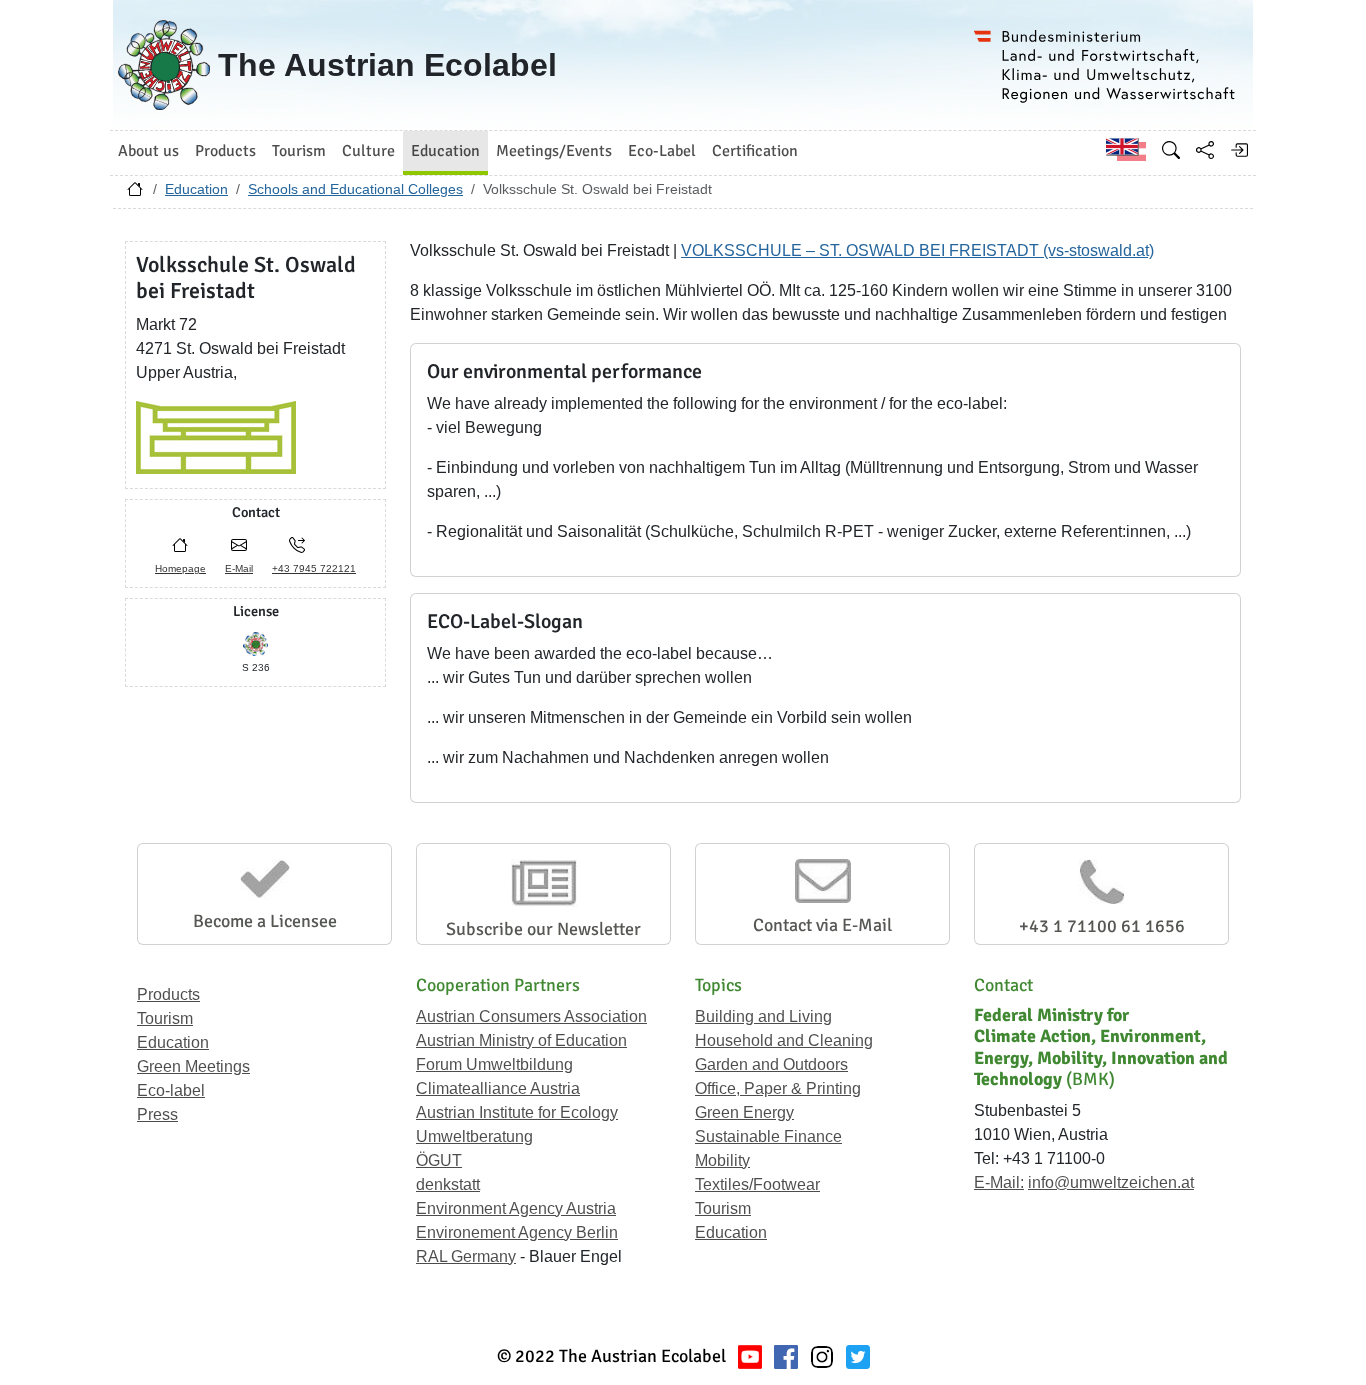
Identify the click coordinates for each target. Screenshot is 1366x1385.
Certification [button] (755, 151)
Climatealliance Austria (498, 1088)
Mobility (722, 1160)
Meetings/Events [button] (554, 151)
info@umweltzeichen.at (1111, 1182)
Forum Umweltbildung (494, 1064)
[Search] (1171, 150)
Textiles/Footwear (757, 1184)
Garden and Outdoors (771, 1064)
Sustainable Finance (768, 1136)
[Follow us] (822, 1356)
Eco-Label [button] (662, 151)
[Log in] (1239, 150)
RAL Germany (466, 1256)
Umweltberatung (474, 1136)
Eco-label (171, 1090)
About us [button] (148, 151)
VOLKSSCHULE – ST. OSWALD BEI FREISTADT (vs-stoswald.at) (917, 250)
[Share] (1205, 150)
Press (157, 1114)
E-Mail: (999, 1182)
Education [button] (445, 151)
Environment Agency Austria (516, 1208)
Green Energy (744, 1112)
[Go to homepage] (135, 194)
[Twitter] (858, 1356)
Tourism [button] (299, 151)
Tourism (165, 1018)
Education (196, 189)
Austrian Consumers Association (531, 1016)
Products (168, 994)
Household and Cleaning (784, 1040)
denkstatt (448, 1184)
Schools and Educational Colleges (355, 189)
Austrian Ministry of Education (521, 1040)
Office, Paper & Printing (778, 1088)
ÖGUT (439, 1160)
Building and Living (763, 1016)
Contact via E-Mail (822, 925)
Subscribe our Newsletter (543, 929)
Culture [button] (368, 151)
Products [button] (225, 151)
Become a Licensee (265, 921)
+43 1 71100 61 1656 (1102, 926)
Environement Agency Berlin (517, 1232)
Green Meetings (193, 1066)
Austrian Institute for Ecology (517, 1112)
